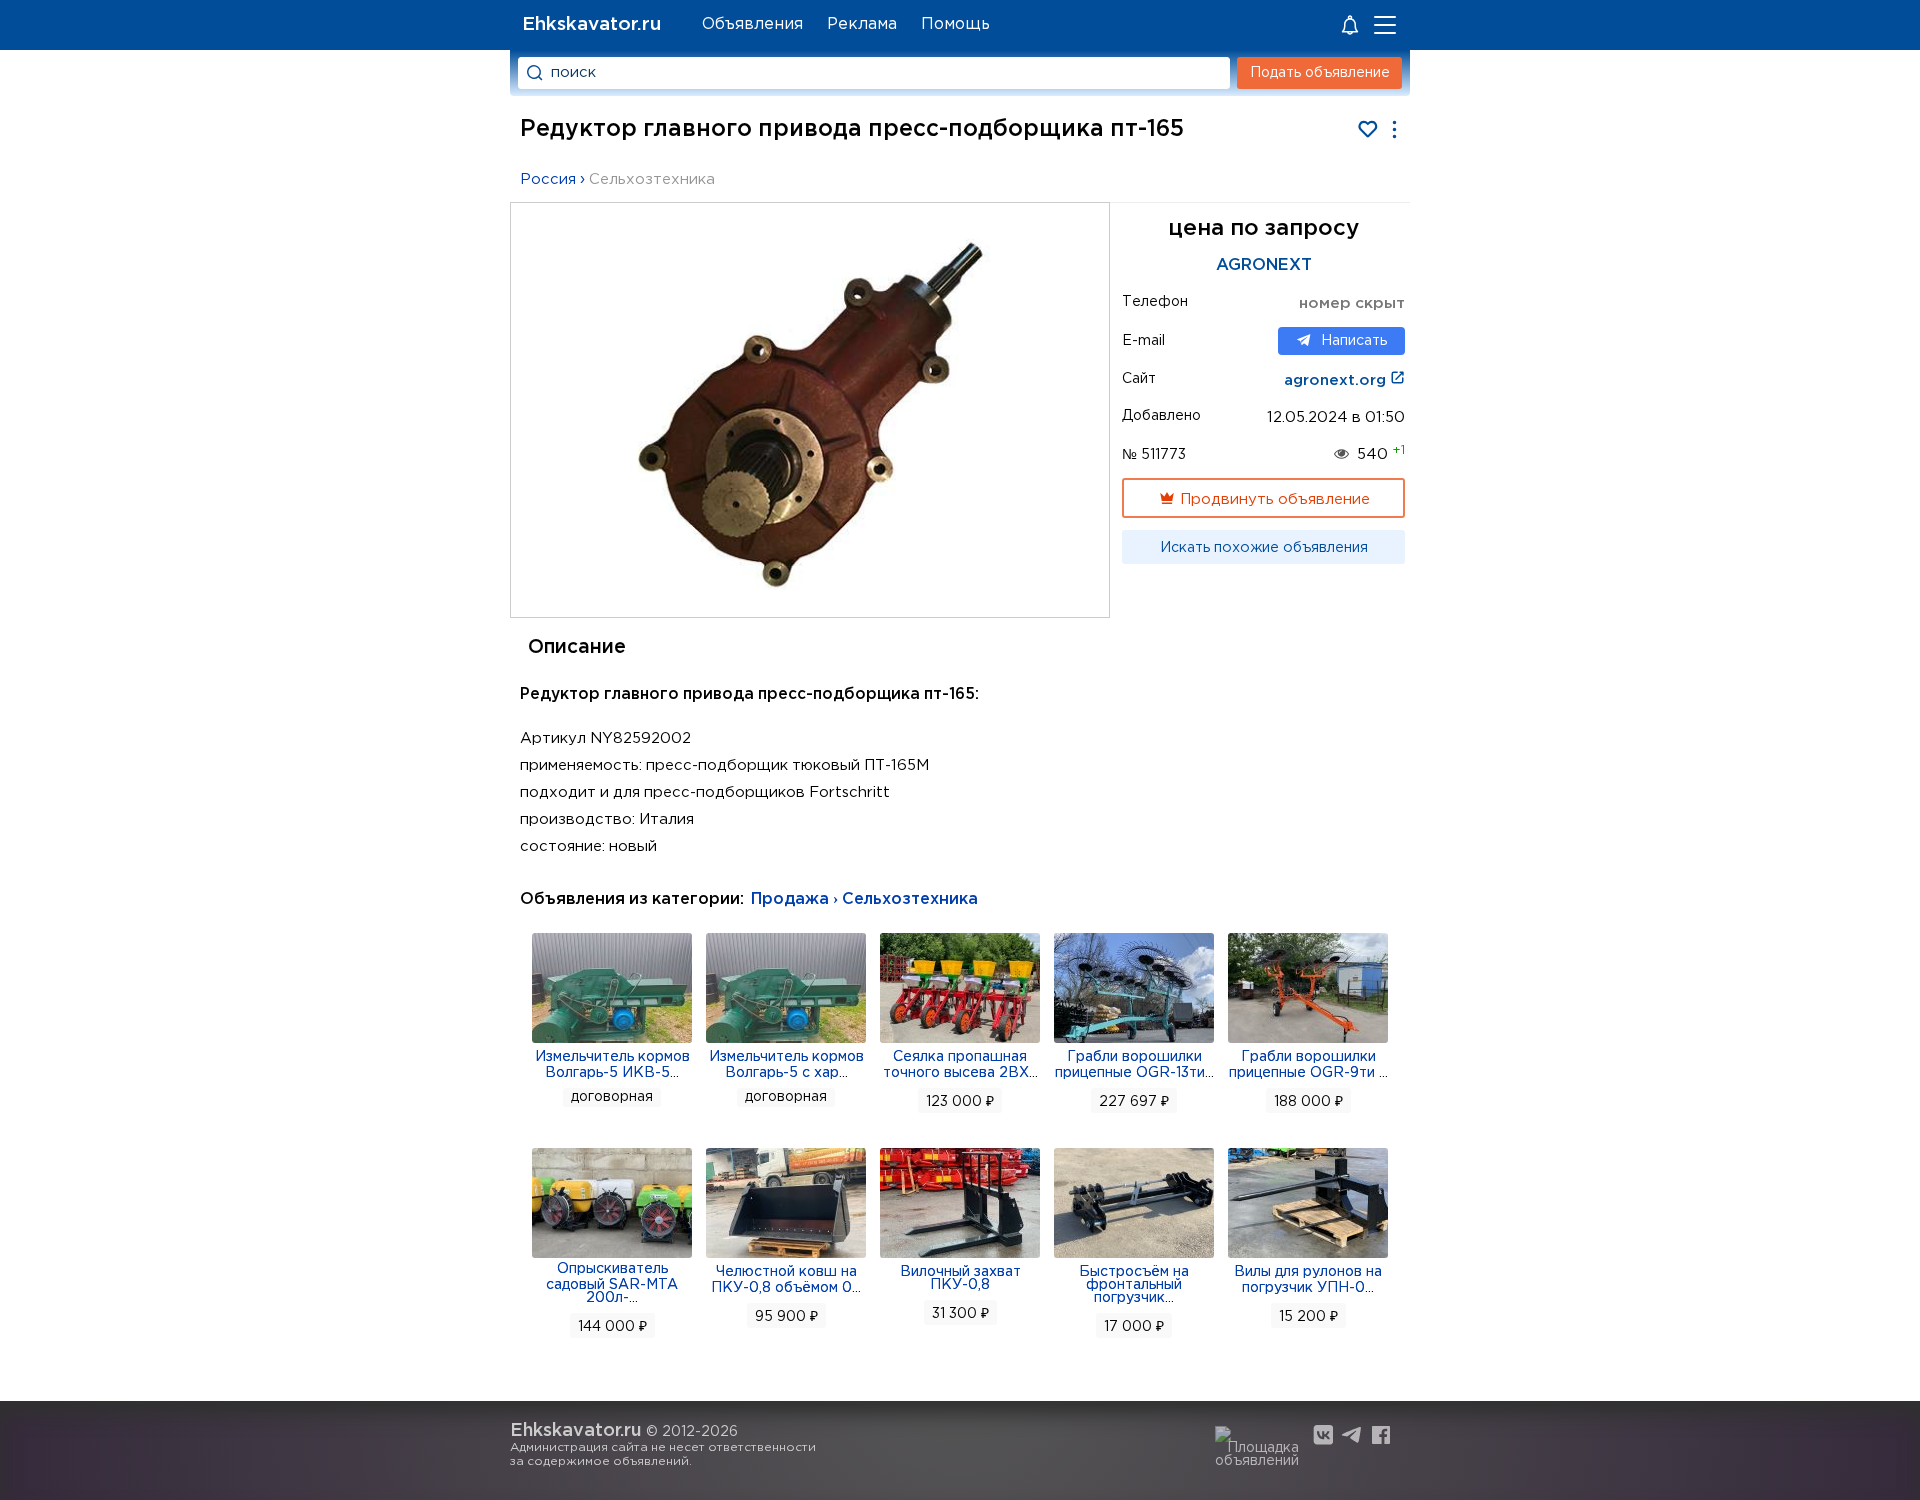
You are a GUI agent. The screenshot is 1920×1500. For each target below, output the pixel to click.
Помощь (955, 24)
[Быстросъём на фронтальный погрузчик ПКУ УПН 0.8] (1134, 1256)
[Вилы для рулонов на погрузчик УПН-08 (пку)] (1308, 1256)
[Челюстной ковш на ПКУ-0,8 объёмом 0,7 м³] (786, 1256)
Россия (548, 179)
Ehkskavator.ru (591, 24)
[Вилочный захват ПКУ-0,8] (960, 1256)
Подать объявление (1320, 73)
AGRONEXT (1264, 265)
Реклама (862, 24)
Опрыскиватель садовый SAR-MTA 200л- (612, 1283)
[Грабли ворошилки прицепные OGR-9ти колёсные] (1308, 1041)
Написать (1354, 341)
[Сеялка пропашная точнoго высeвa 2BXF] (960, 1041)
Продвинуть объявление (1273, 499)
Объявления (752, 24)
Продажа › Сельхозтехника (864, 899)
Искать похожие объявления (1264, 548)
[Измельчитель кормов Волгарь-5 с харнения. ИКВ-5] (786, 1041)
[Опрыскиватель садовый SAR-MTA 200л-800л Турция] (612, 1256)
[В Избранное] (1367, 129)
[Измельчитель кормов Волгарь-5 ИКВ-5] (612, 1041)
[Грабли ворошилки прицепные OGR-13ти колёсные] (1134, 1041)
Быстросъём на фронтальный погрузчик (1134, 1285)
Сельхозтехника (652, 179)
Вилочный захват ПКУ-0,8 (960, 1278)
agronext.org (1337, 380)
